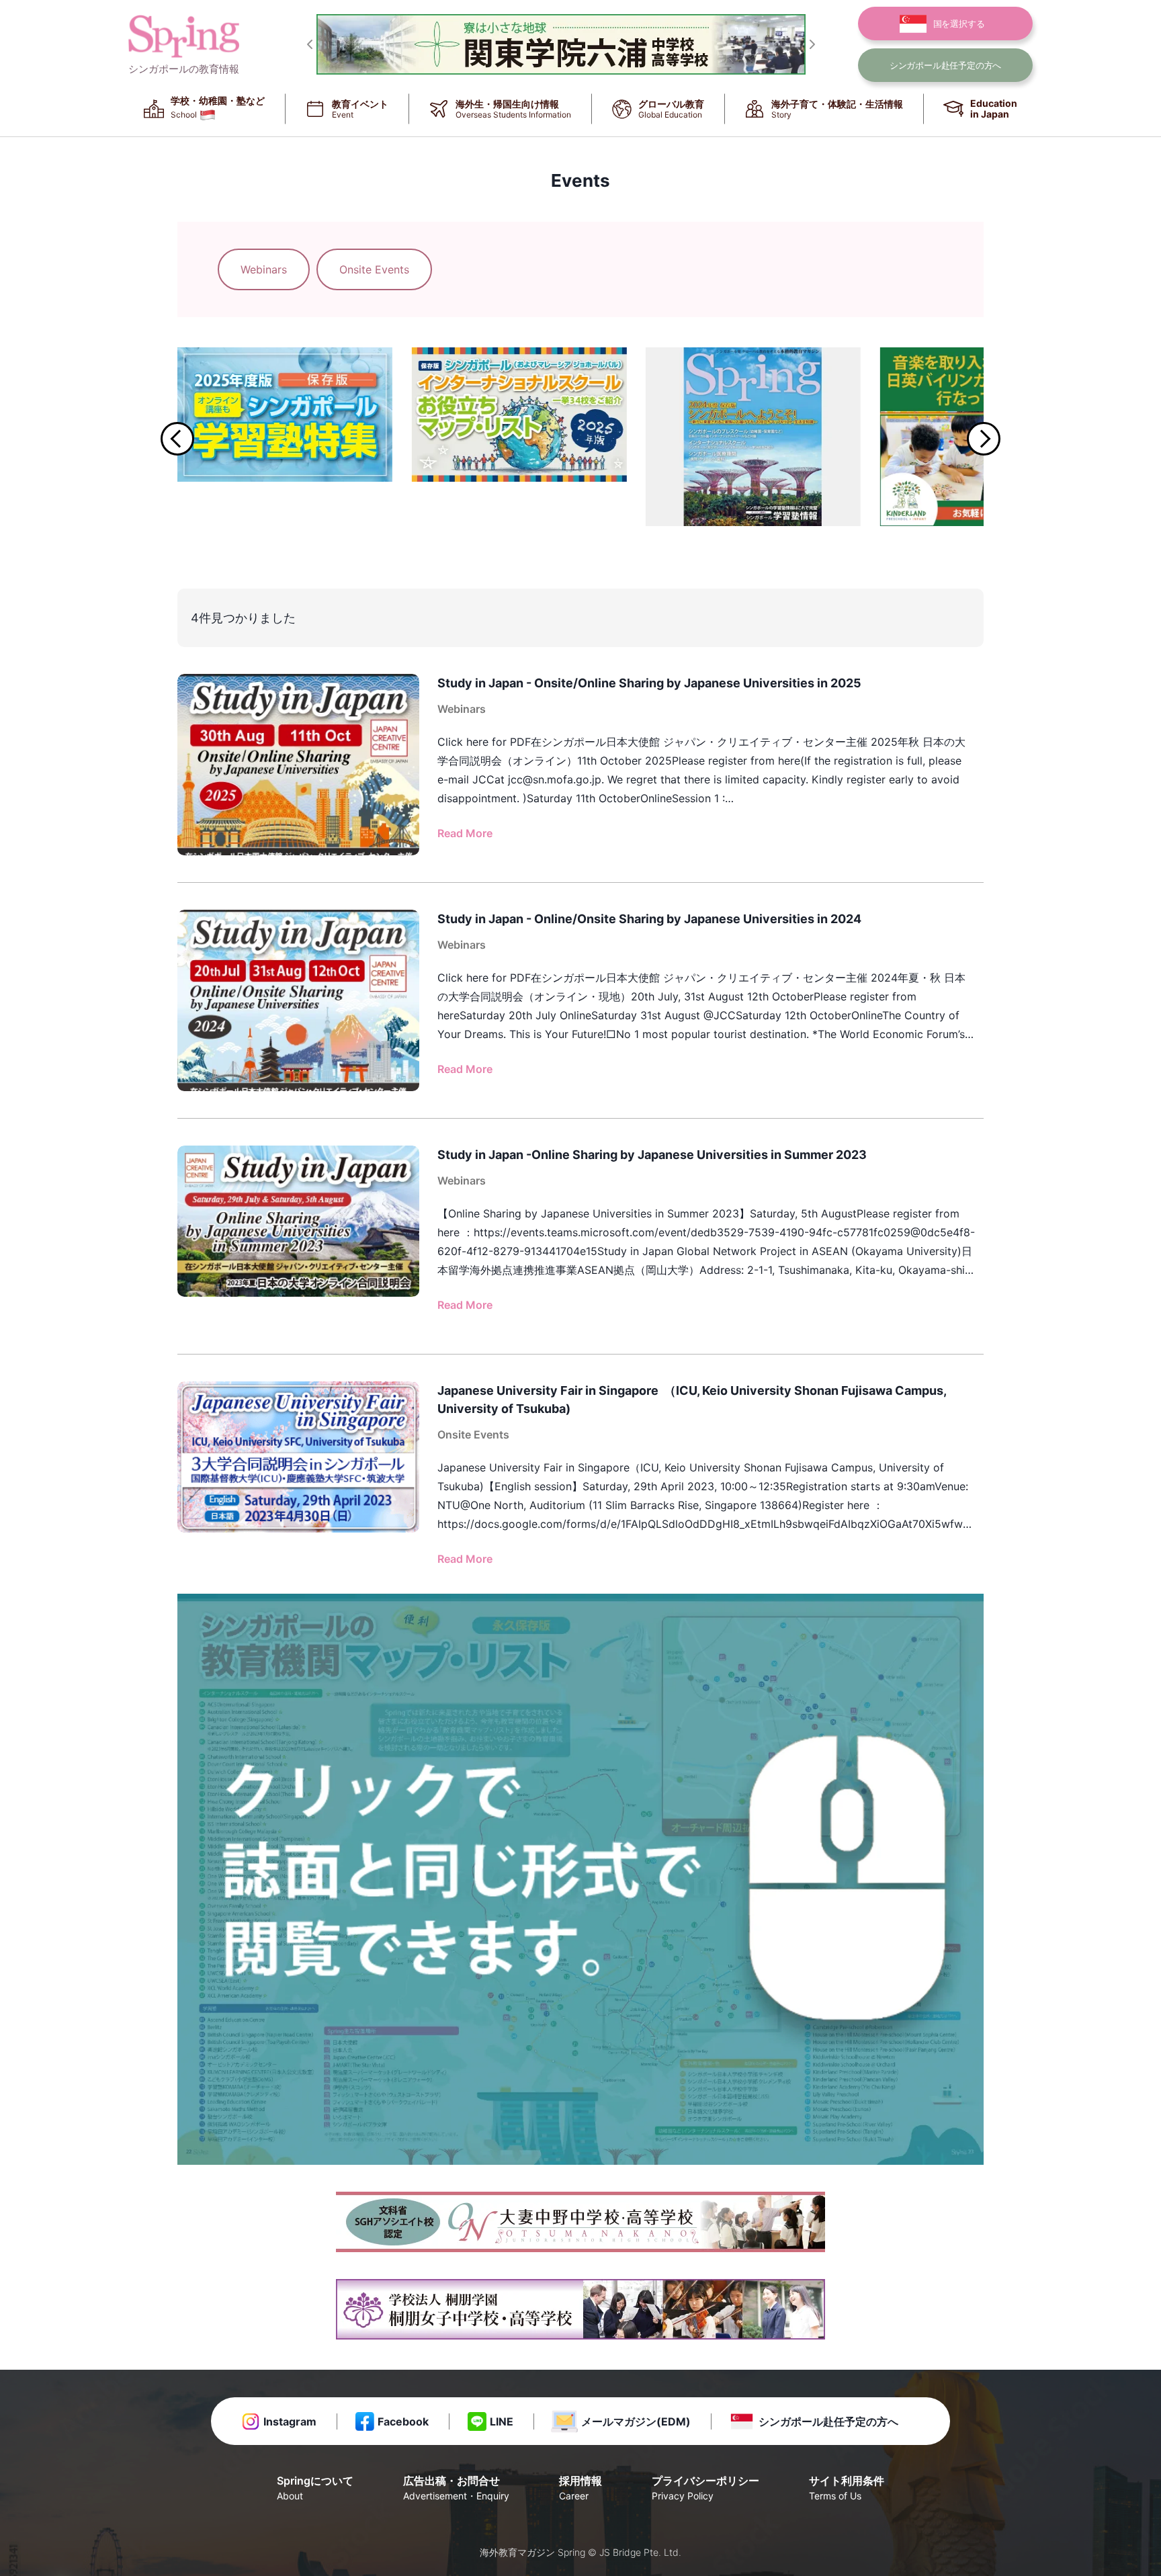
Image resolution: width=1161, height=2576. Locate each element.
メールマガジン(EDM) (636, 2421)
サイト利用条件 (847, 2488)
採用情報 (580, 2488)
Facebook (403, 2421)
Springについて (315, 2488)
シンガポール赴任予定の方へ (828, 2421)
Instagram (290, 2421)
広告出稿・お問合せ (456, 2488)
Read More (465, 833)
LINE (502, 2421)
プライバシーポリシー (705, 2488)
